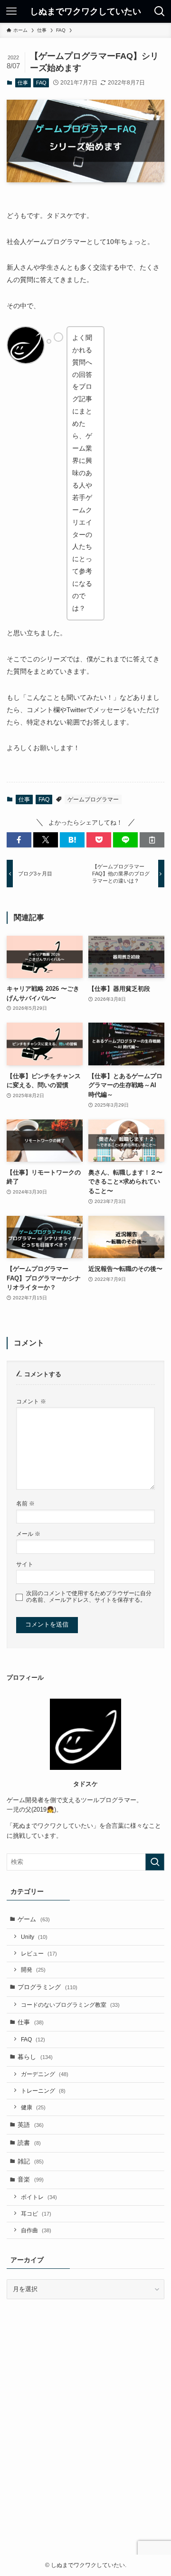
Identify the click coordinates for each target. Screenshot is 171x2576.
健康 (33, 2107)
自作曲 (36, 2230)
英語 (31, 2125)
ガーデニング (45, 2074)
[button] (19, 840)
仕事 (23, 83)
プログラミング (47, 1987)
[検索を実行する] (155, 1862)
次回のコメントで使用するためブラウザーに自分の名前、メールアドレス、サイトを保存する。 (89, 1596)
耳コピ (36, 2214)
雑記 (31, 2161)
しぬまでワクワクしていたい (85, 11)
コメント (31, 1401)
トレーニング (43, 2091)
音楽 (31, 2179)
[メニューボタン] (11, 11)
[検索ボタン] (160, 11)
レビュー (39, 1953)
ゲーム (34, 1919)
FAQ (41, 83)
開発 (33, 1970)
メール (28, 1534)
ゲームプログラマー (93, 799)
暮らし (35, 2057)
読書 (29, 2143)
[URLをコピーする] (152, 840)
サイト (25, 1564)
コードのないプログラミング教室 (70, 2005)
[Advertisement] (85, 2441)
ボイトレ (39, 2197)
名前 (25, 1503)
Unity (34, 1937)
